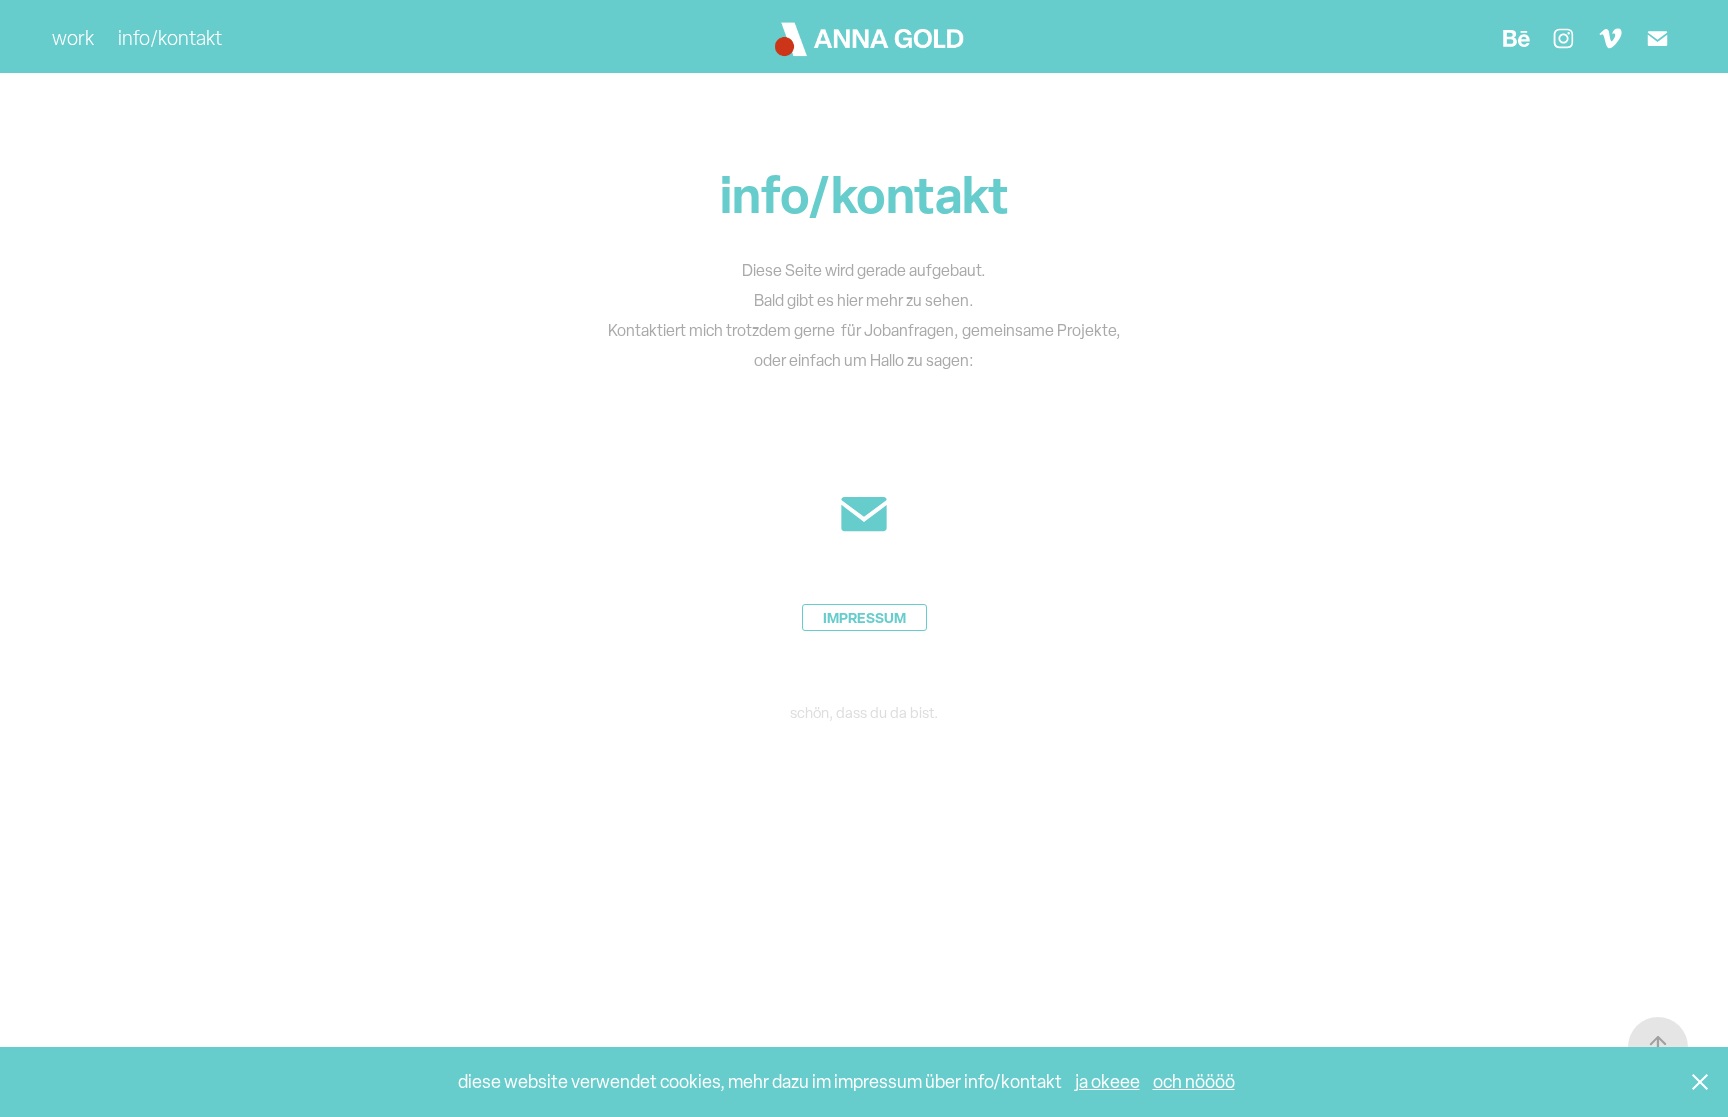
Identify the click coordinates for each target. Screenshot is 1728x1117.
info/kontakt (170, 38)
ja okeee (1107, 1081)
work (73, 38)
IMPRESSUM (864, 617)
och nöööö (1194, 1081)
